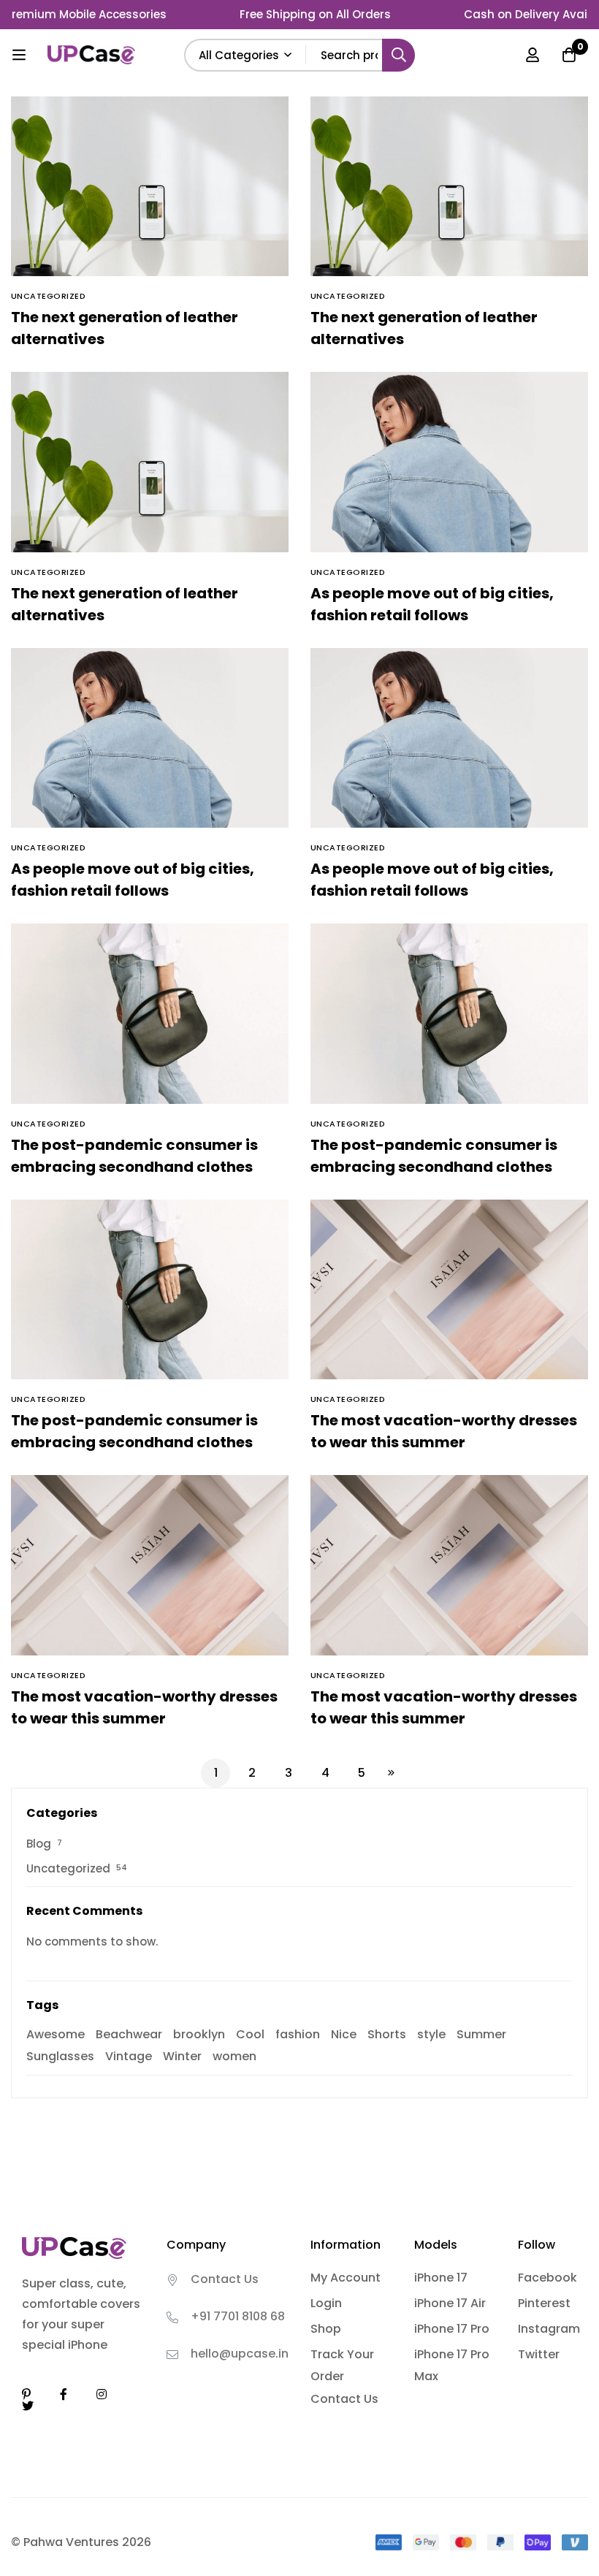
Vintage (129, 2056)
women (234, 2056)
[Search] (398, 55)
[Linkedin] (26, 2394)
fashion (298, 2034)
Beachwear (129, 2034)
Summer (481, 2034)
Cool (250, 2034)
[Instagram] (102, 2394)
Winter (182, 2056)
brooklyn (199, 2034)
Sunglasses (60, 2056)
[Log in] (533, 55)
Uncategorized (68, 1868)
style (431, 2034)
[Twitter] (28, 2406)
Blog (39, 1844)
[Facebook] (64, 2394)
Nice (344, 2034)
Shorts (387, 2034)
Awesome (56, 2034)
